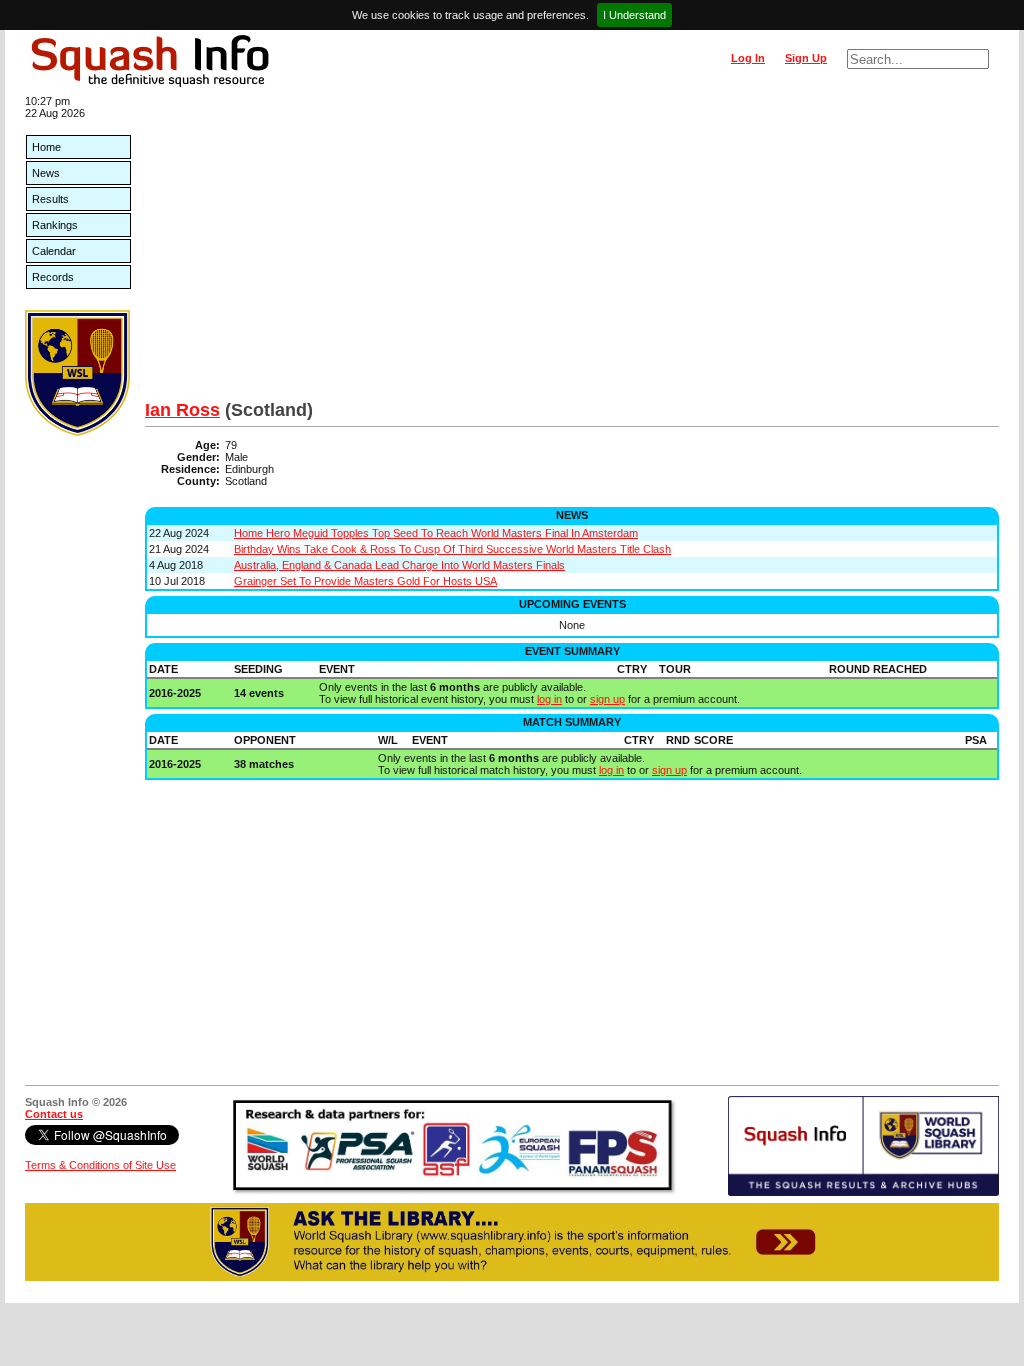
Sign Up (806, 58)
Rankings (55, 225)
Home (46, 147)
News (46, 173)
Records (53, 277)
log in (549, 699)
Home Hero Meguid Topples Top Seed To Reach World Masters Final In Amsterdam (436, 533)
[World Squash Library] (77, 432)
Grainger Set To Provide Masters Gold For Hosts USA (365, 581)
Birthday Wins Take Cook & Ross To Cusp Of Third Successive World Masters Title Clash (452, 549)
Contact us (54, 1114)
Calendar (54, 251)
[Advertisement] (572, 250)
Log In (748, 58)
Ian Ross (182, 410)
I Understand (634, 15)
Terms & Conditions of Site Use (100, 1165)
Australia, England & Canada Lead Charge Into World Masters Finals (399, 565)
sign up (607, 699)
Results (50, 199)
